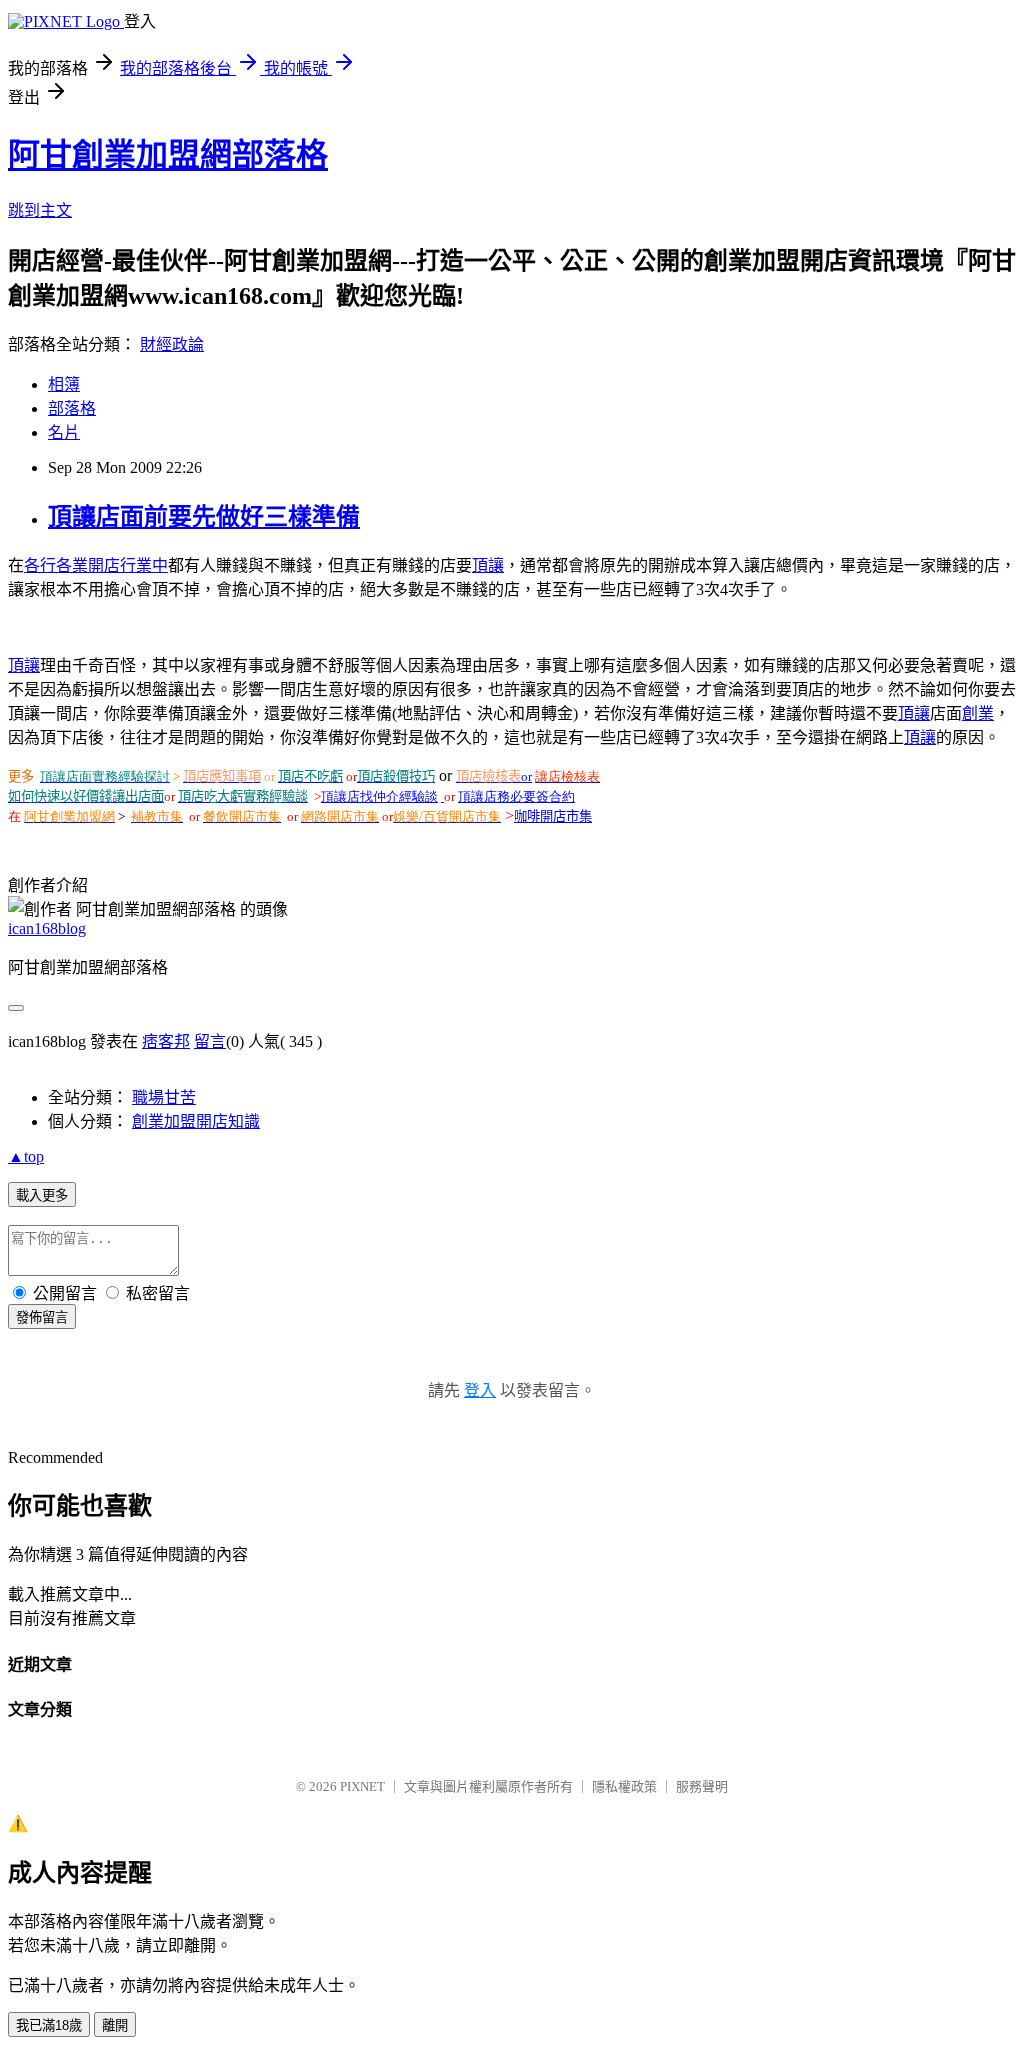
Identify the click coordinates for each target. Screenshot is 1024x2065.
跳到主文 (40, 210)
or (526, 776)
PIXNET (362, 1786)
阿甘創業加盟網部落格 (168, 155)
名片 (64, 432)
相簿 (64, 384)
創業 (978, 713)
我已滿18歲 (49, 2025)
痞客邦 (166, 1041)
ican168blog (47, 928)
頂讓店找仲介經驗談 (379, 796)
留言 (210, 1041)
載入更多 (42, 1195)
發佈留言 (42, 1317)
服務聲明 (702, 1786)
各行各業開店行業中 (96, 565)
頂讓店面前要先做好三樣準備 (204, 517)
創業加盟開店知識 (196, 1121)
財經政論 (172, 344)
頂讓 (488, 565)
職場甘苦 (164, 1097)
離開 (115, 2025)
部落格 (72, 408)
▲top (26, 1156)
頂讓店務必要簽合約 (516, 796)
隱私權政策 (624, 1786)
